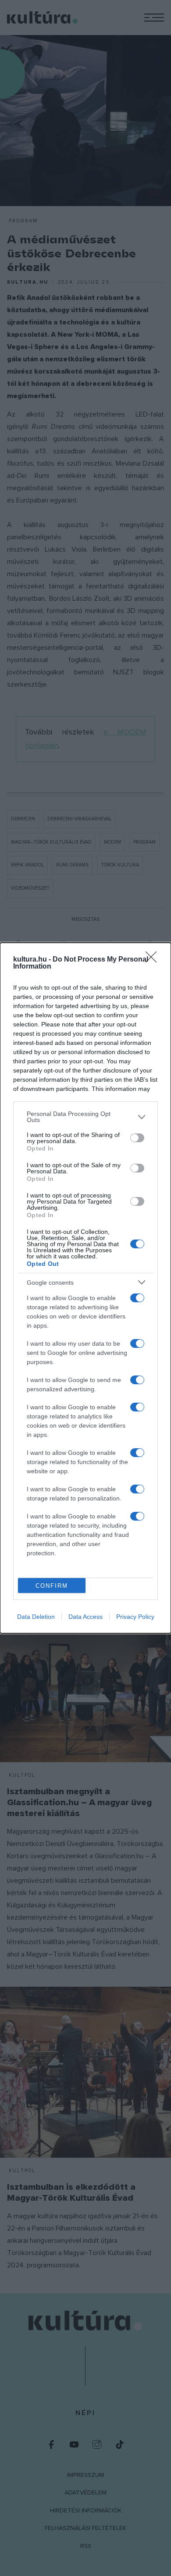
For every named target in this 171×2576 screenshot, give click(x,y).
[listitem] (85, 1117)
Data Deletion (36, 1617)
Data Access (85, 1617)
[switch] (137, 1138)
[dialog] (85, 1288)
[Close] (154, 960)
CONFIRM (52, 1586)
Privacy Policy (135, 1617)
